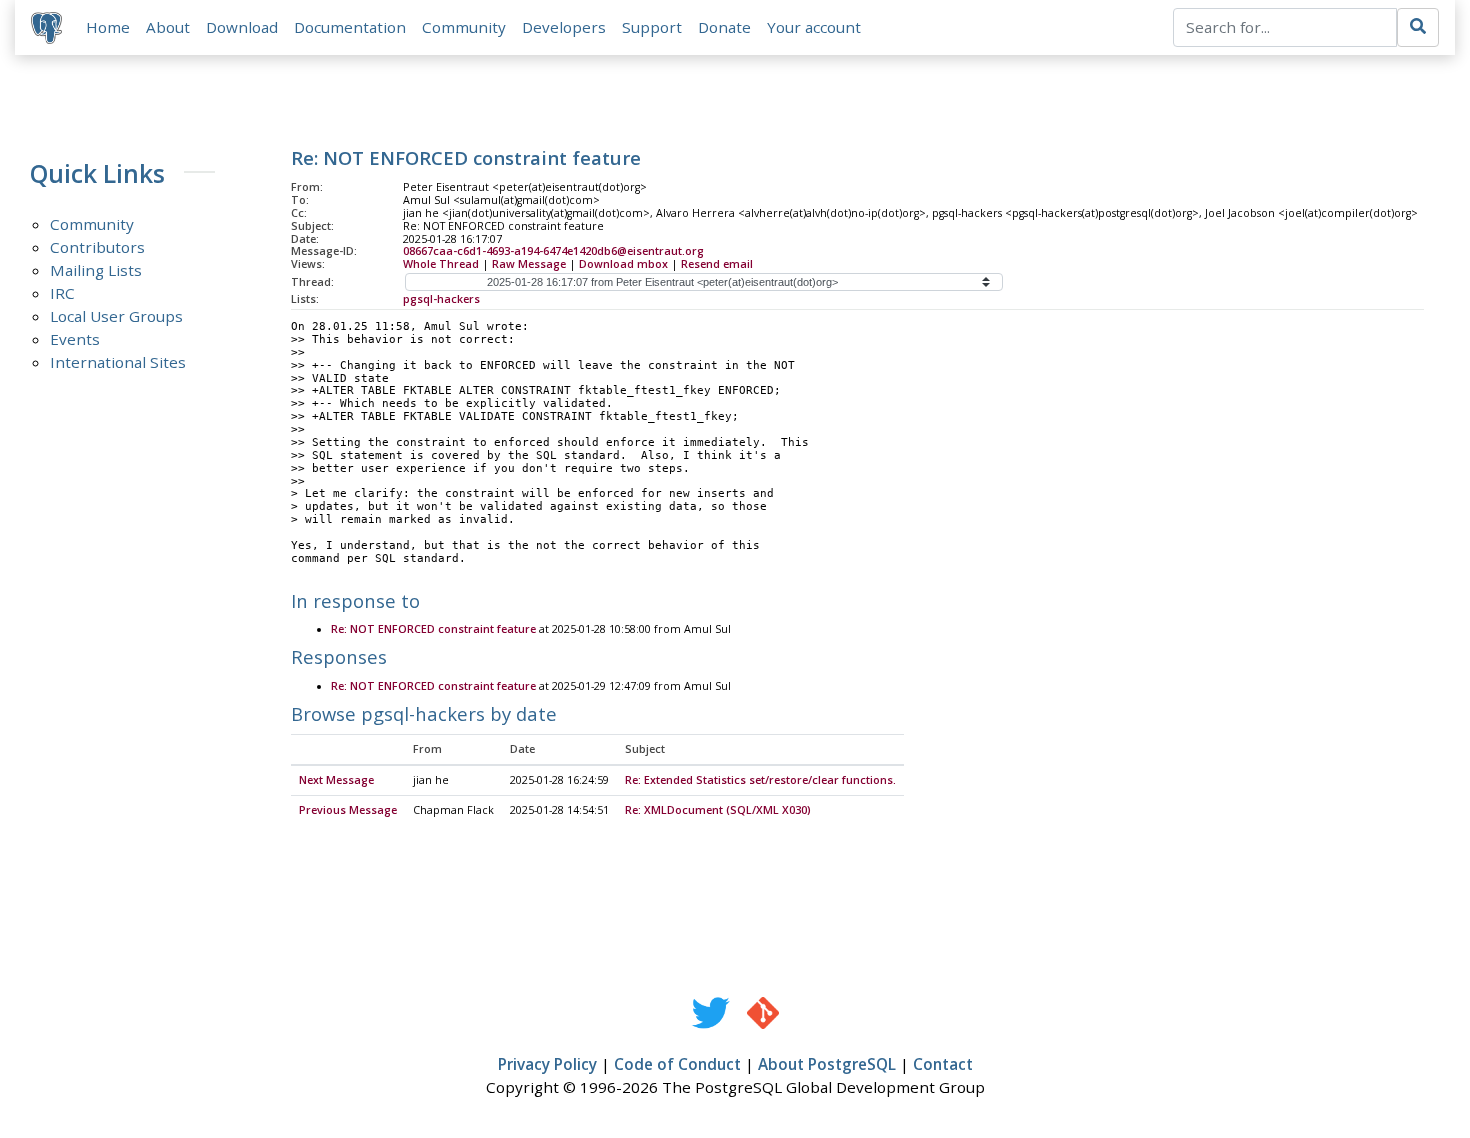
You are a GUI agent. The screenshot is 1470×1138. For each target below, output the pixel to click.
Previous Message (348, 810)
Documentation (350, 27)
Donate (724, 27)
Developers (564, 27)
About (168, 27)
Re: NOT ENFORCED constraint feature (433, 629)
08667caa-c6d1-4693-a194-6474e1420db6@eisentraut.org (553, 251)
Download (242, 27)
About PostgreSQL (827, 1064)
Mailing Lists (96, 270)
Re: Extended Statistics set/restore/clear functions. (760, 780)
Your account (814, 27)
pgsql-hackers (441, 299)
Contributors (97, 247)
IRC (62, 293)
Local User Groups (116, 316)
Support (652, 27)
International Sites (118, 362)
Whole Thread (441, 264)
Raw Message (529, 264)
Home (108, 27)
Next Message (336, 780)
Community (464, 27)
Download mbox (623, 264)
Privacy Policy (547, 1064)
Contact (943, 1064)
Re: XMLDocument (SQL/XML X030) (718, 810)
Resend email (717, 264)
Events (75, 339)
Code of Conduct (677, 1064)
